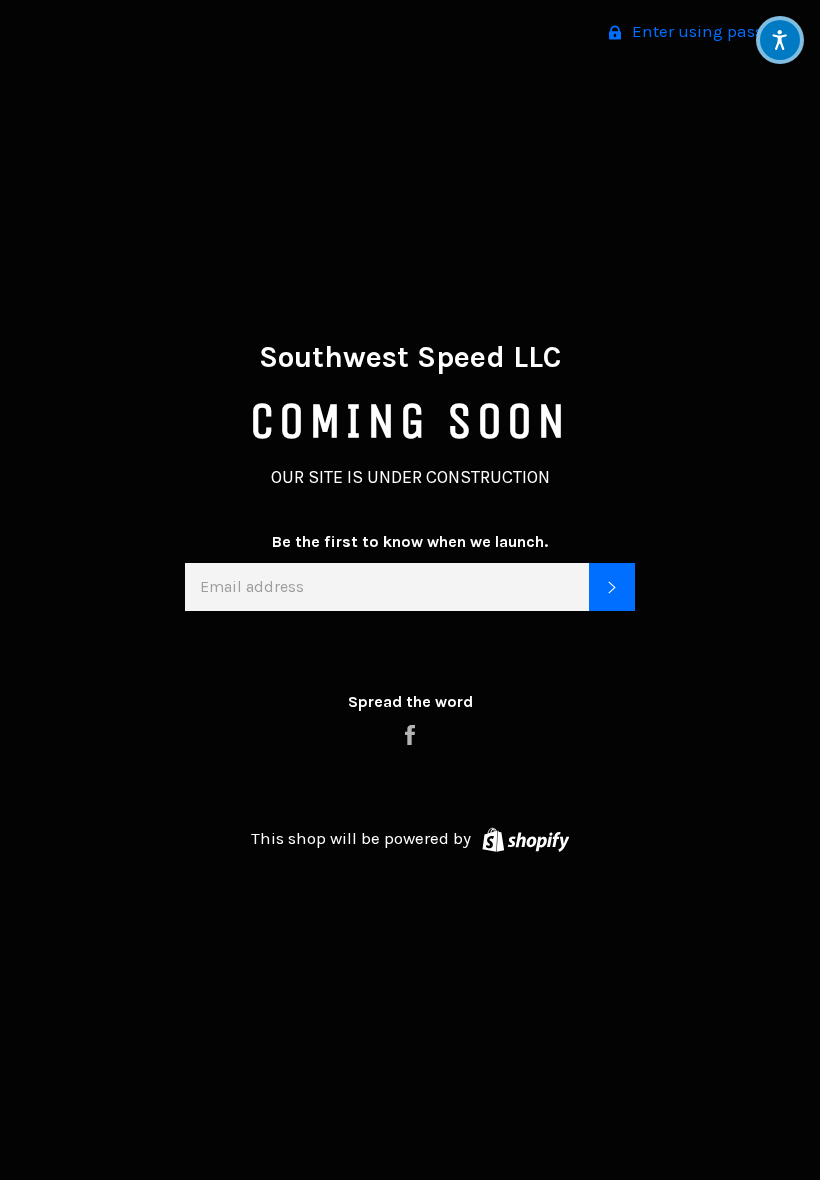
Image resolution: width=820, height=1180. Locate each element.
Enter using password (714, 31)
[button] (780, 40)
